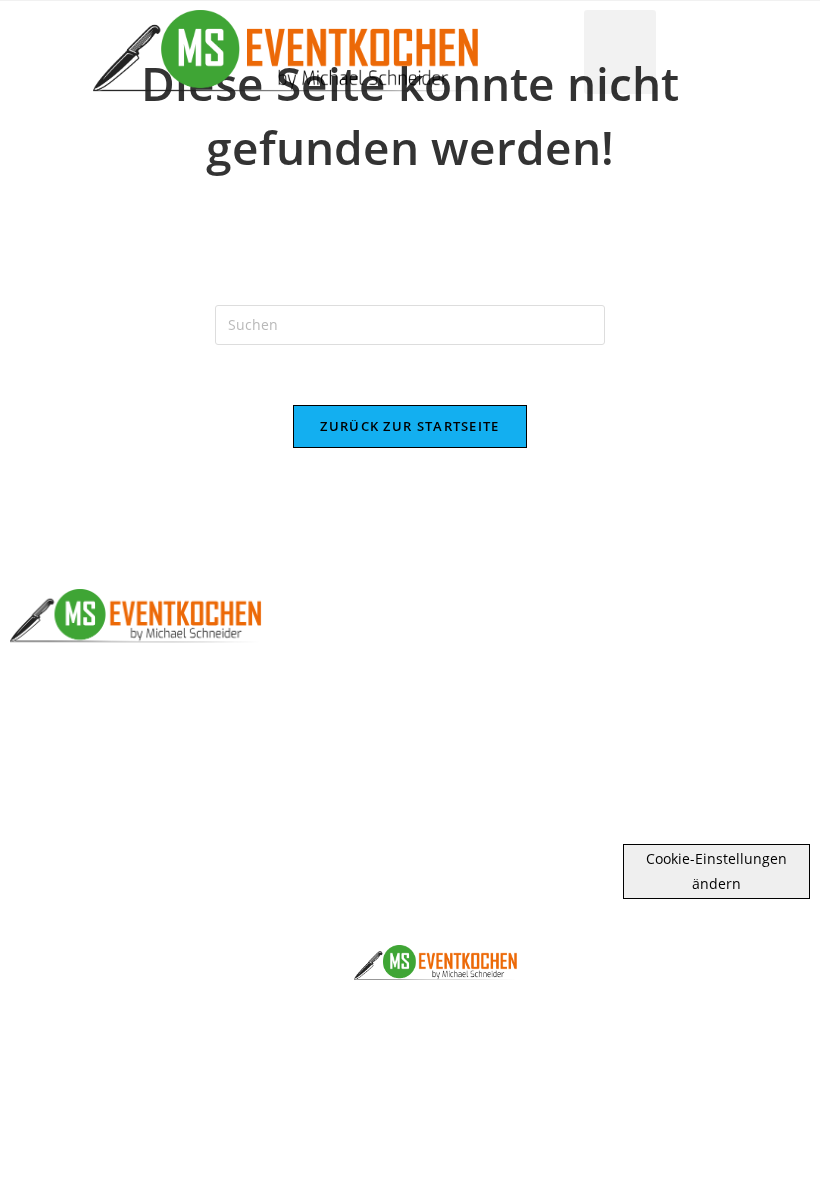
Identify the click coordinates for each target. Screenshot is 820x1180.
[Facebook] (643, 673)
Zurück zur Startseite (409, 426)
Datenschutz (683, 788)
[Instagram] (723, 673)
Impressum (683, 755)
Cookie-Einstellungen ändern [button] (716, 871)
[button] (620, 52)
